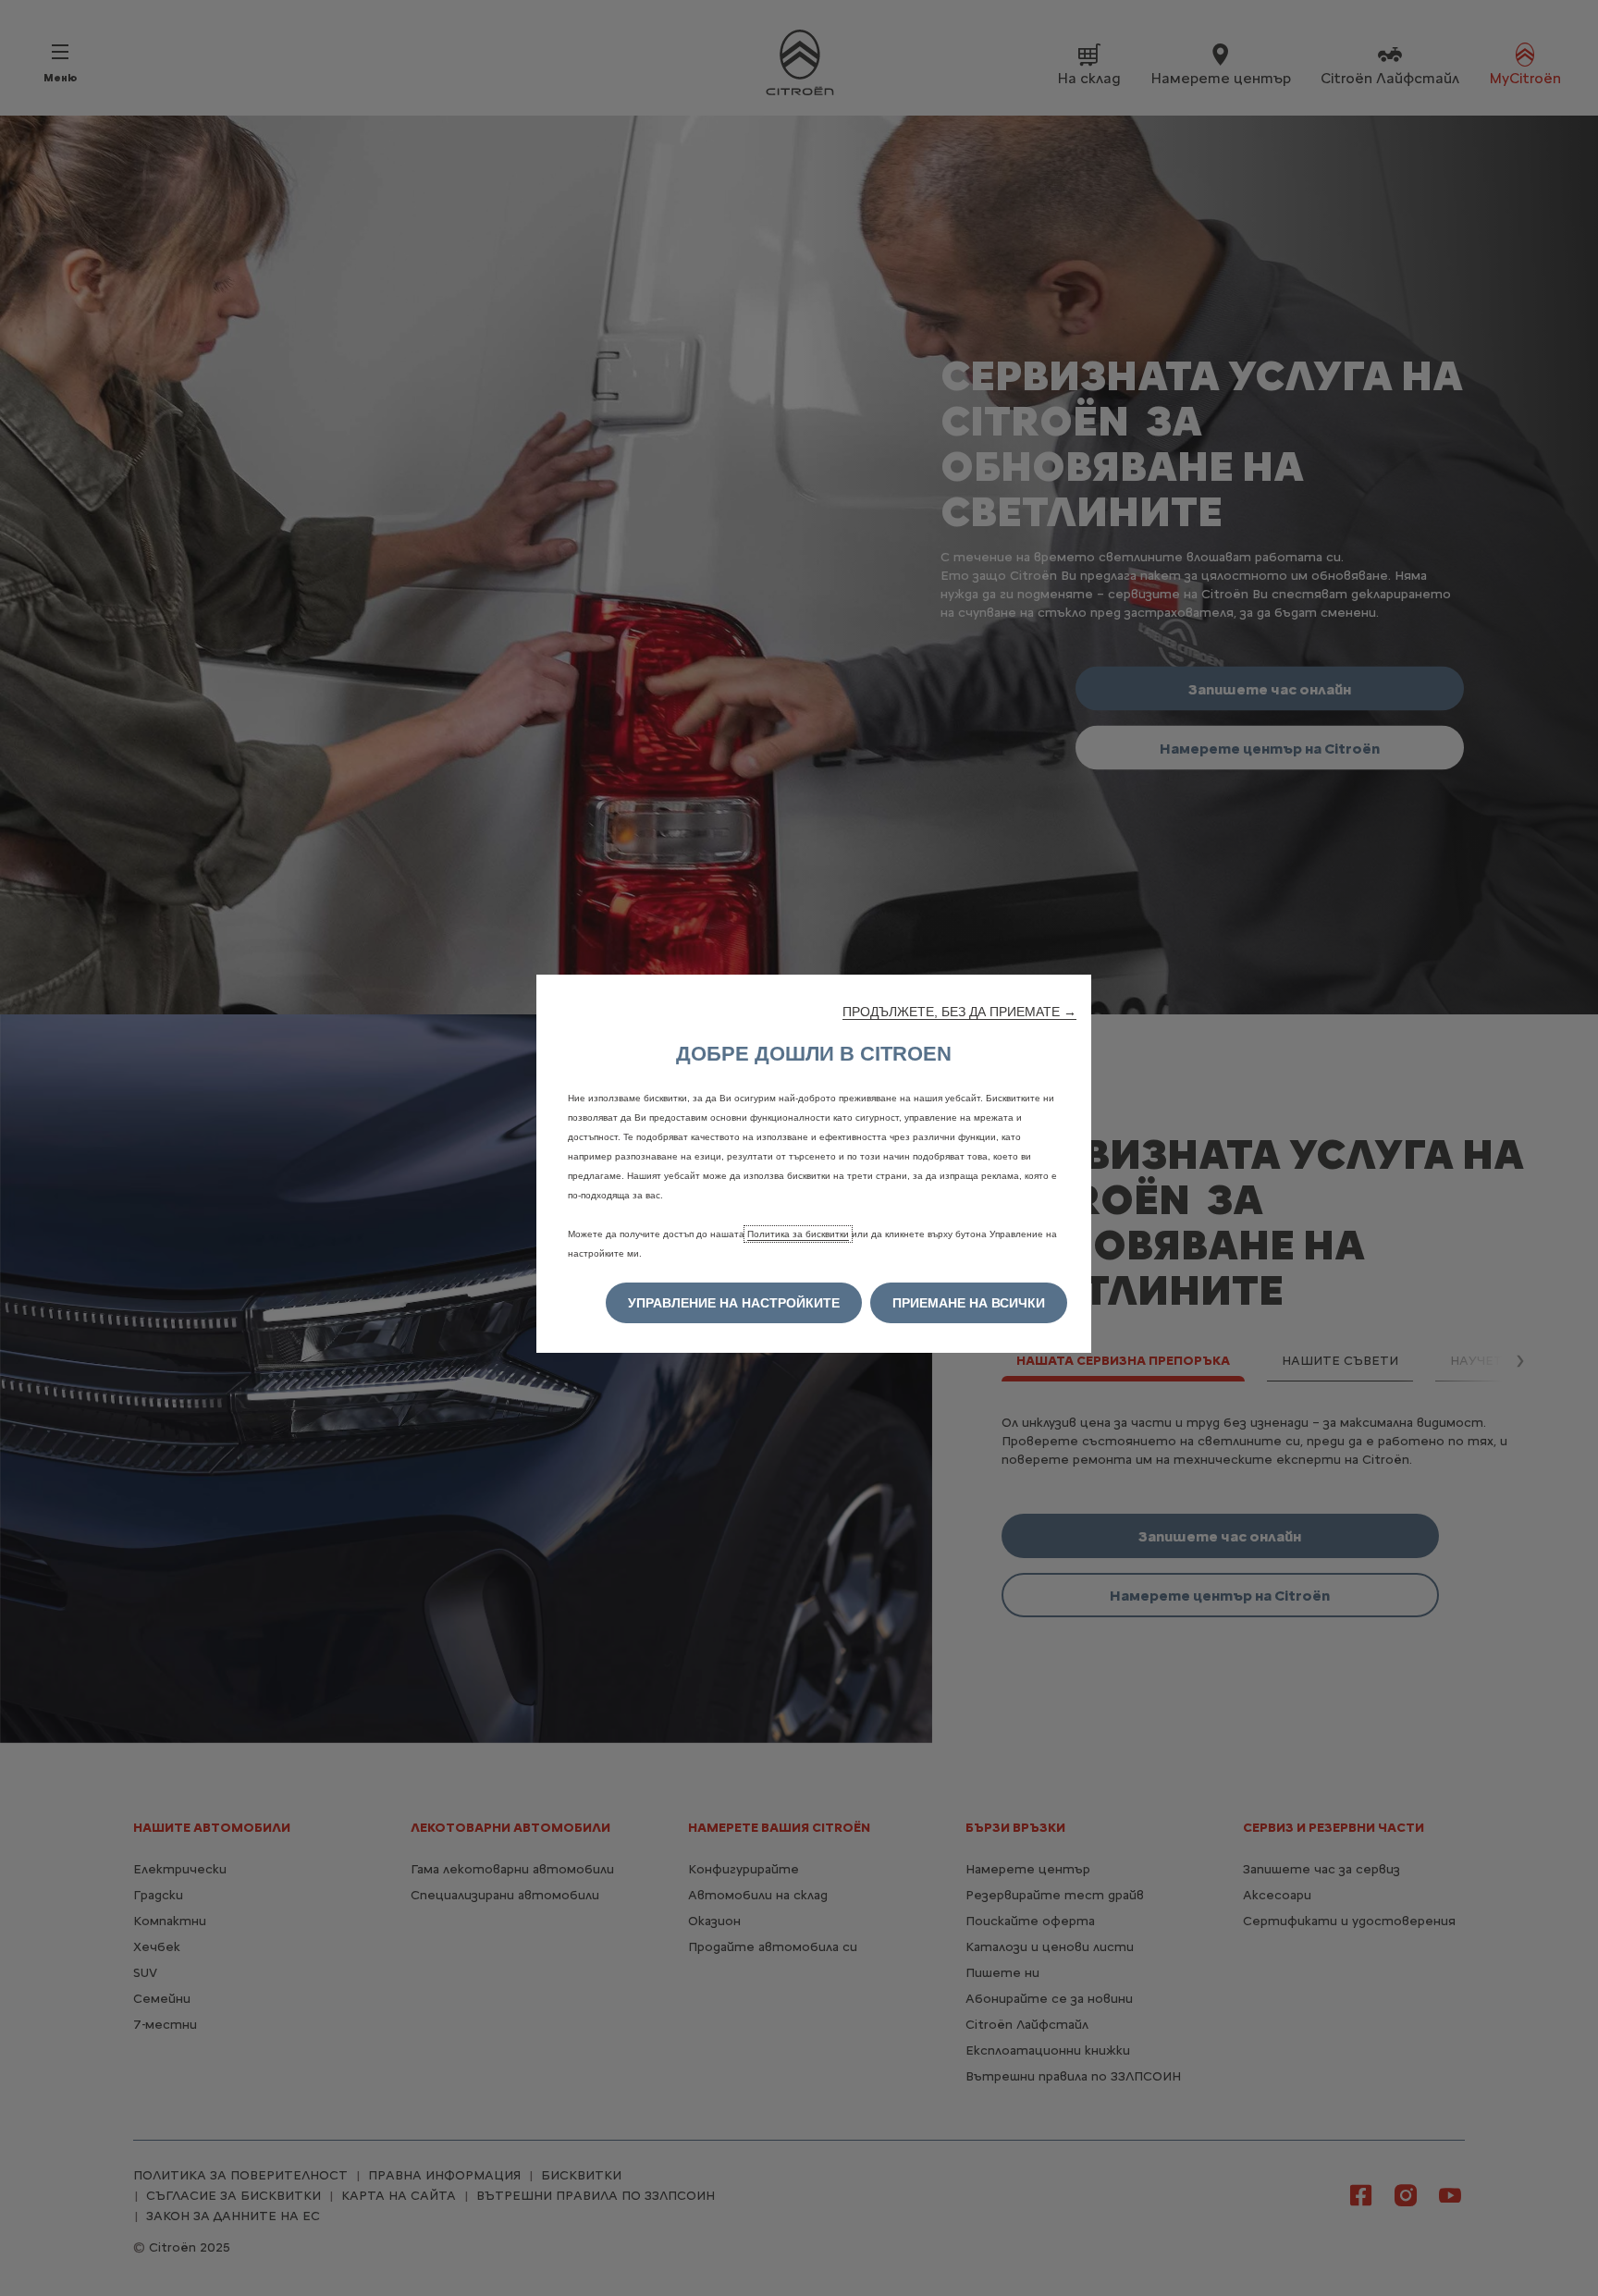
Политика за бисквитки (798, 1234)
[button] (959, 1012)
